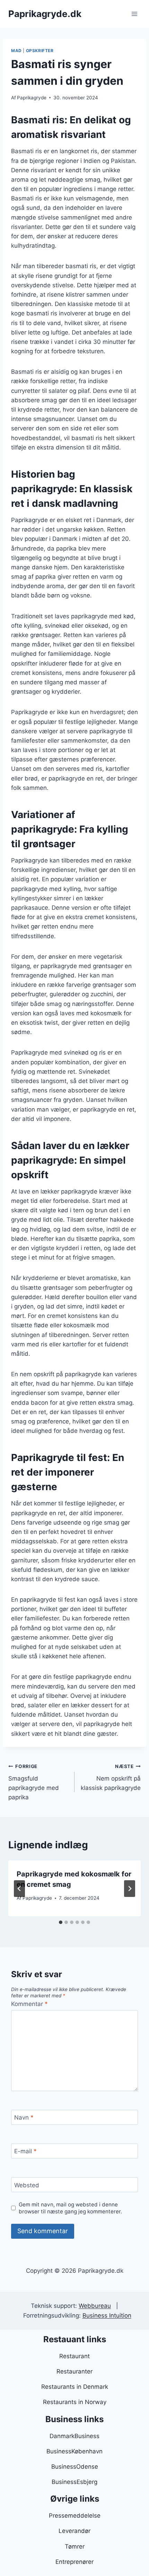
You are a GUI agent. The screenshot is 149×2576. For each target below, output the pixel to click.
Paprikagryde (32, 98)
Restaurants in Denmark (75, 2387)
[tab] (61, 1922)
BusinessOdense (75, 2467)
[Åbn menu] (134, 14)
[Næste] (130, 1889)
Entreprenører (74, 2562)
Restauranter (74, 2371)
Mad (16, 51)
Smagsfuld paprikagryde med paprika (34, 1782)
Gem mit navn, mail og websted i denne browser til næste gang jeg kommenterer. (70, 2208)
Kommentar (29, 2004)
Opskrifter (40, 51)
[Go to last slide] (19, 1889)
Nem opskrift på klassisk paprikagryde (111, 1777)
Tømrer (75, 2546)
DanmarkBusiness (74, 2436)
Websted (27, 2185)
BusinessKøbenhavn (74, 2451)
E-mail (25, 2151)
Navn (24, 2117)
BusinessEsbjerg (74, 2482)
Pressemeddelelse (75, 2516)
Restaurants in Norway (75, 2402)
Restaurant (74, 2356)
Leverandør (74, 2531)
